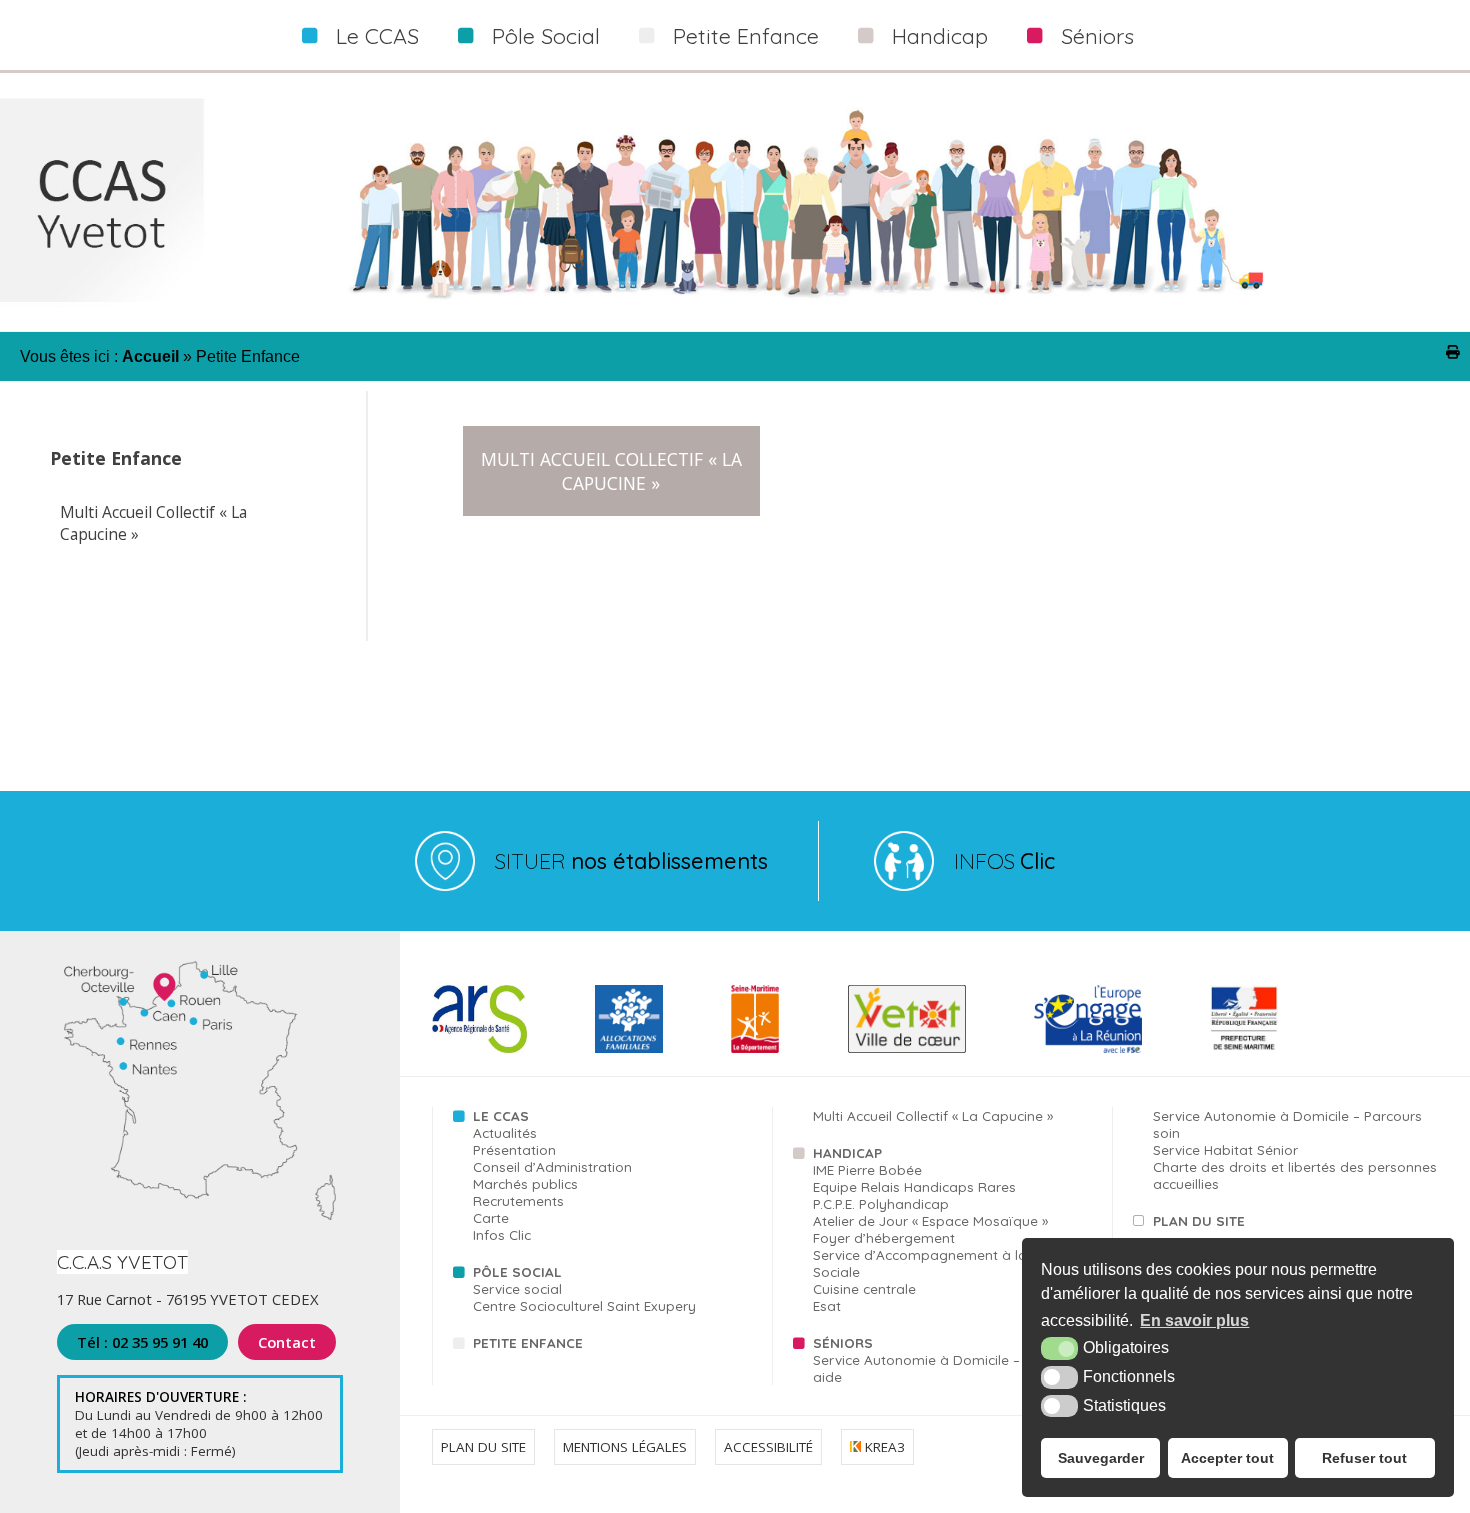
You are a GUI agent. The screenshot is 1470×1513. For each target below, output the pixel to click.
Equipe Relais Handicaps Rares (914, 1186)
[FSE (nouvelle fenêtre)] (1087, 1048)
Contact (287, 1342)
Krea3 (883, 1447)
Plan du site (1199, 1220)
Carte (491, 1217)
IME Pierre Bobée (867, 1169)
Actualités (505, 1132)
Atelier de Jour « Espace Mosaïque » (930, 1220)
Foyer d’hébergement (884, 1237)
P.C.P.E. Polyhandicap (881, 1203)
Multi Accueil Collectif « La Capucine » (153, 523)
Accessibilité (768, 1447)
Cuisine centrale (864, 1288)
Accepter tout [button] (1227, 1458)
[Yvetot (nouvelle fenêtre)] (907, 1048)
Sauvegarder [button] (1101, 1458)
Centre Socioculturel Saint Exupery (584, 1305)
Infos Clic (502, 1234)
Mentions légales (625, 1447)
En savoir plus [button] (1194, 1320)
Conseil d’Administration (552, 1166)
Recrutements (518, 1200)
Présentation (514, 1149)
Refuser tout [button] (1364, 1458)
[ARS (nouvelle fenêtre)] (479, 1048)
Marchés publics (525, 1183)
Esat (827, 1305)
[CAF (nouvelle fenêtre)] (629, 1048)
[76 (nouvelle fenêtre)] (755, 1048)
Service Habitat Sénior (1225, 1149)
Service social (517, 1288)
